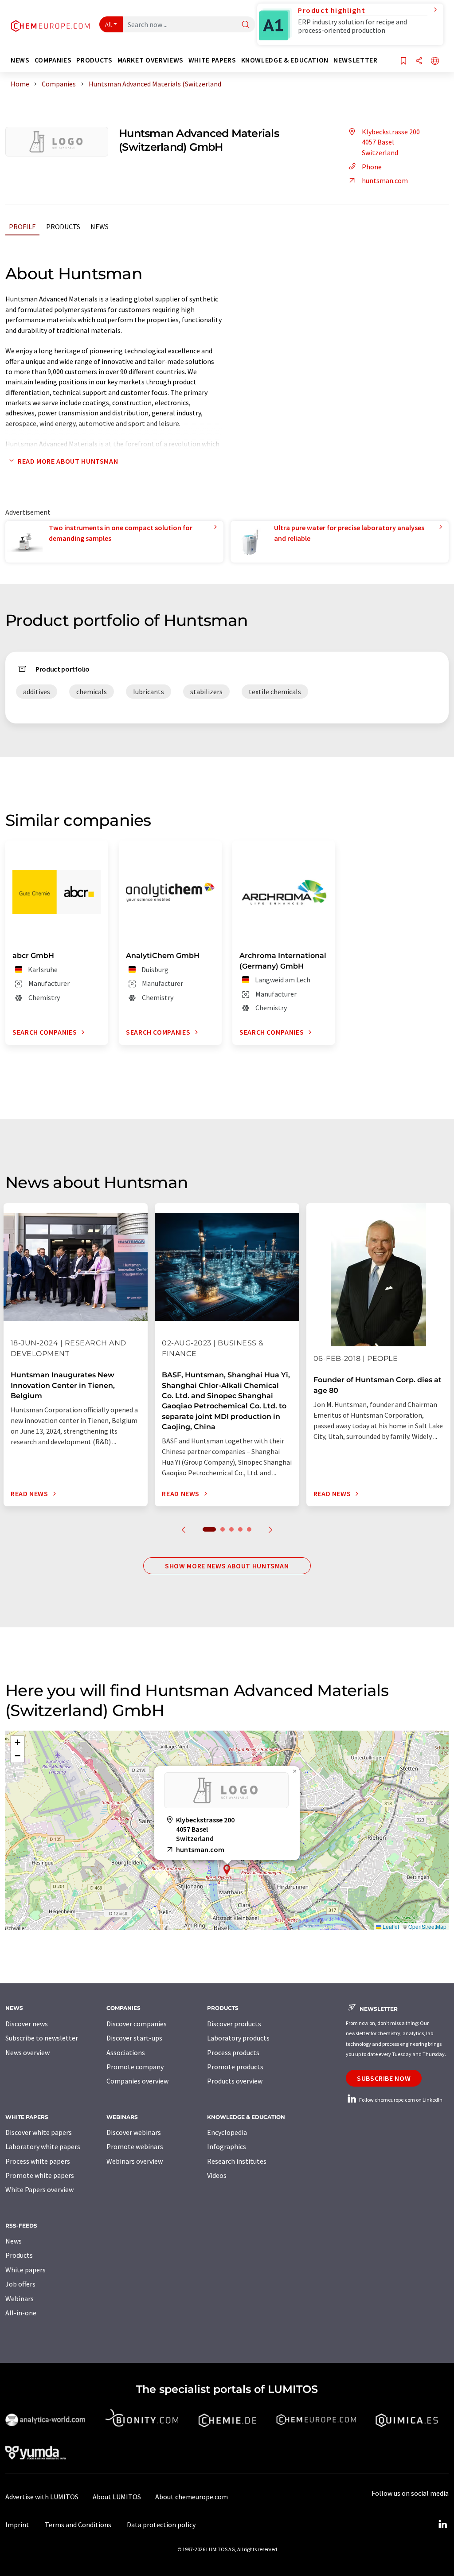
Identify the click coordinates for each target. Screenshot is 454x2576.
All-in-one (21, 2313)
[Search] (246, 25)
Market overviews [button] (151, 60)
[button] (227, 1870)
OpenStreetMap (427, 1926)
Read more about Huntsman (68, 461)
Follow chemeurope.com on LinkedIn (400, 2100)
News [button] (20, 60)
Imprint (17, 2525)
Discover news (27, 2024)
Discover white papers (39, 2132)
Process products (233, 2052)
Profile (22, 227)
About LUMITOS (117, 2497)
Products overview (235, 2081)
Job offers (20, 2284)
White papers (25, 2270)
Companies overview (137, 2081)
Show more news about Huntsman (227, 1566)
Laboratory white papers (43, 2146)
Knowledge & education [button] (285, 60)
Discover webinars (134, 2132)
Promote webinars (135, 2146)
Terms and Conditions (78, 2525)
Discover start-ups (134, 2038)
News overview (27, 2052)
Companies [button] (53, 60)
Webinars (20, 2298)
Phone (372, 167)
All (109, 24)
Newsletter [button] (355, 60)
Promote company (135, 2067)
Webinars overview (135, 2161)
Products (63, 227)
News (100, 227)
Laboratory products (238, 2038)
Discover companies (137, 2024)
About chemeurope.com (192, 2497)
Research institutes (237, 2161)
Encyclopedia (227, 2132)
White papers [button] (212, 60)
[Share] (419, 61)
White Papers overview (39, 2189)
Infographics (227, 2146)
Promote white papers (40, 2175)
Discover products (234, 2024)
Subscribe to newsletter (42, 2038)
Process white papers (38, 2161)
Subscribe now (384, 2078)
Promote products (235, 2067)
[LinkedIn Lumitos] (442, 2525)
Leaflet (390, 1926)
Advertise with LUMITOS (42, 2497)
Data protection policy (161, 2525)
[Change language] (435, 61)
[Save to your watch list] (403, 61)
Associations (126, 2052)
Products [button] (94, 60)
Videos (217, 2175)
